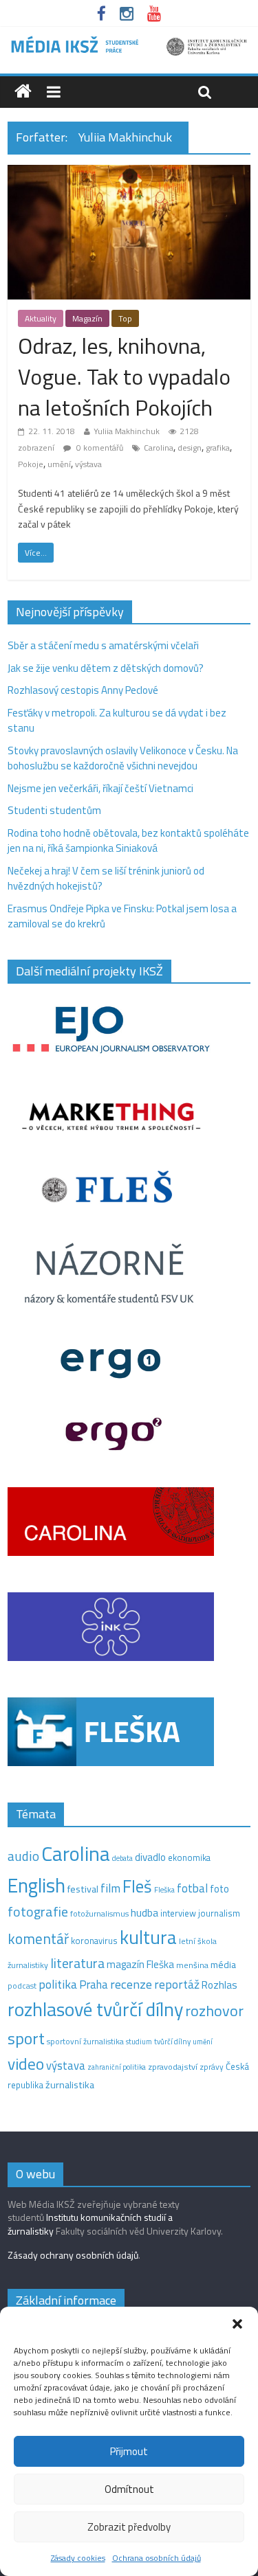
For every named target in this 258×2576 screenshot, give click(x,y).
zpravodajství (173, 2067)
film (110, 1888)
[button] (237, 2324)
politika (58, 1984)
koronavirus (94, 1941)
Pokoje (31, 464)
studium (139, 2042)
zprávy (212, 2067)
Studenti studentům (54, 810)
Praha (94, 1985)
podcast (22, 1986)
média (223, 1965)
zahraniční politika (117, 2067)
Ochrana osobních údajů (157, 2558)
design (190, 448)
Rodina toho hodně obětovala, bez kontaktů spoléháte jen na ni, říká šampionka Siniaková (128, 841)
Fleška (164, 1889)
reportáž (177, 1984)
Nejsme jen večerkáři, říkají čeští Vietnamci (100, 788)
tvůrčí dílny (172, 2041)
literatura (77, 1963)
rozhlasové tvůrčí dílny (95, 2009)
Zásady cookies (78, 2558)
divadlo (150, 1857)
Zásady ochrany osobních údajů (73, 2255)
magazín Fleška (140, 1964)
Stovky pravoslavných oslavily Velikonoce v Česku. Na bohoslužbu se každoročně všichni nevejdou (123, 758)
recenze (131, 1984)
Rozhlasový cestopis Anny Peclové (83, 690)
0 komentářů (99, 448)
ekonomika (189, 1857)
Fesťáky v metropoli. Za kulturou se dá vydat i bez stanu (117, 721)
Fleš (137, 1886)
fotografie (38, 1911)
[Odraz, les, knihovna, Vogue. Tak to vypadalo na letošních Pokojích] (129, 173)
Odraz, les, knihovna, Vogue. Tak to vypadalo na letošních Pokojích (124, 376)
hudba (144, 1912)
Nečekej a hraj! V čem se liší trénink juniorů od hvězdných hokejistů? (106, 879)
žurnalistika (70, 2085)
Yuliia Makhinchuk (127, 431)
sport (26, 2038)
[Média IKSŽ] (129, 41)
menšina (192, 1965)
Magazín (87, 318)
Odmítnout (129, 2489)
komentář (38, 1939)
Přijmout (129, 2451)
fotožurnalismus (99, 1913)
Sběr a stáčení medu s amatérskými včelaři (103, 645)
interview (178, 1913)
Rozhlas (219, 1985)
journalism (219, 1913)
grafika (218, 448)
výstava (88, 464)
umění (59, 464)
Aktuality (41, 318)
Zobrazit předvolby (129, 2527)
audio (23, 1856)
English (36, 1885)
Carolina (159, 448)
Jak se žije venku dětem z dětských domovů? (106, 668)
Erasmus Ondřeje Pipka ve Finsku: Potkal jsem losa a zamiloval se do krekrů (122, 916)
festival (83, 1889)
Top (125, 318)
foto (219, 1889)
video (26, 2064)
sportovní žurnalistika (85, 2042)
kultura (148, 1937)
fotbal (192, 1888)
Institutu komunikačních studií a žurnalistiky (90, 2224)
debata (122, 1858)
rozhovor (214, 2011)
